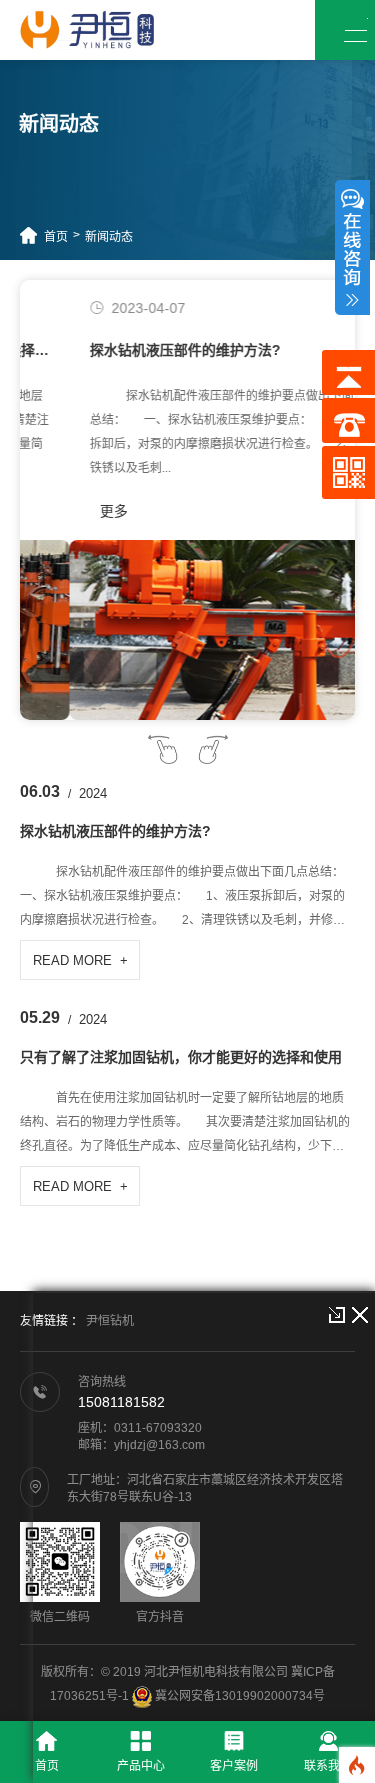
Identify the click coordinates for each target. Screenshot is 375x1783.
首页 (56, 237)
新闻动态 (109, 237)
